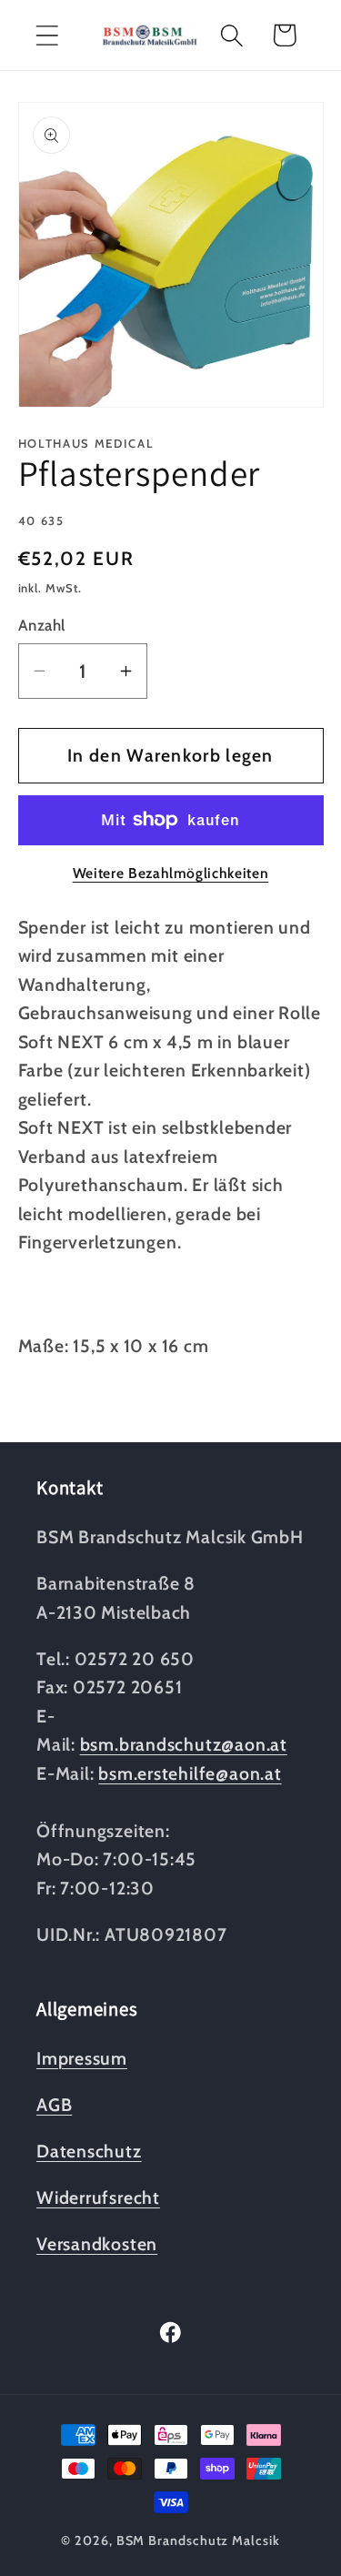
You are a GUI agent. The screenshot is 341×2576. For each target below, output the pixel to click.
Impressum (82, 2058)
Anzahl (42, 625)
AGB (54, 2105)
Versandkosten (97, 2244)
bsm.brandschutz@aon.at (184, 1744)
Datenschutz (89, 2151)
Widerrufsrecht (98, 2197)
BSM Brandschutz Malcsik (198, 2541)
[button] (47, 35)
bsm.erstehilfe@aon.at (190, 1773)
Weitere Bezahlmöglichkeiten (171, 873)
